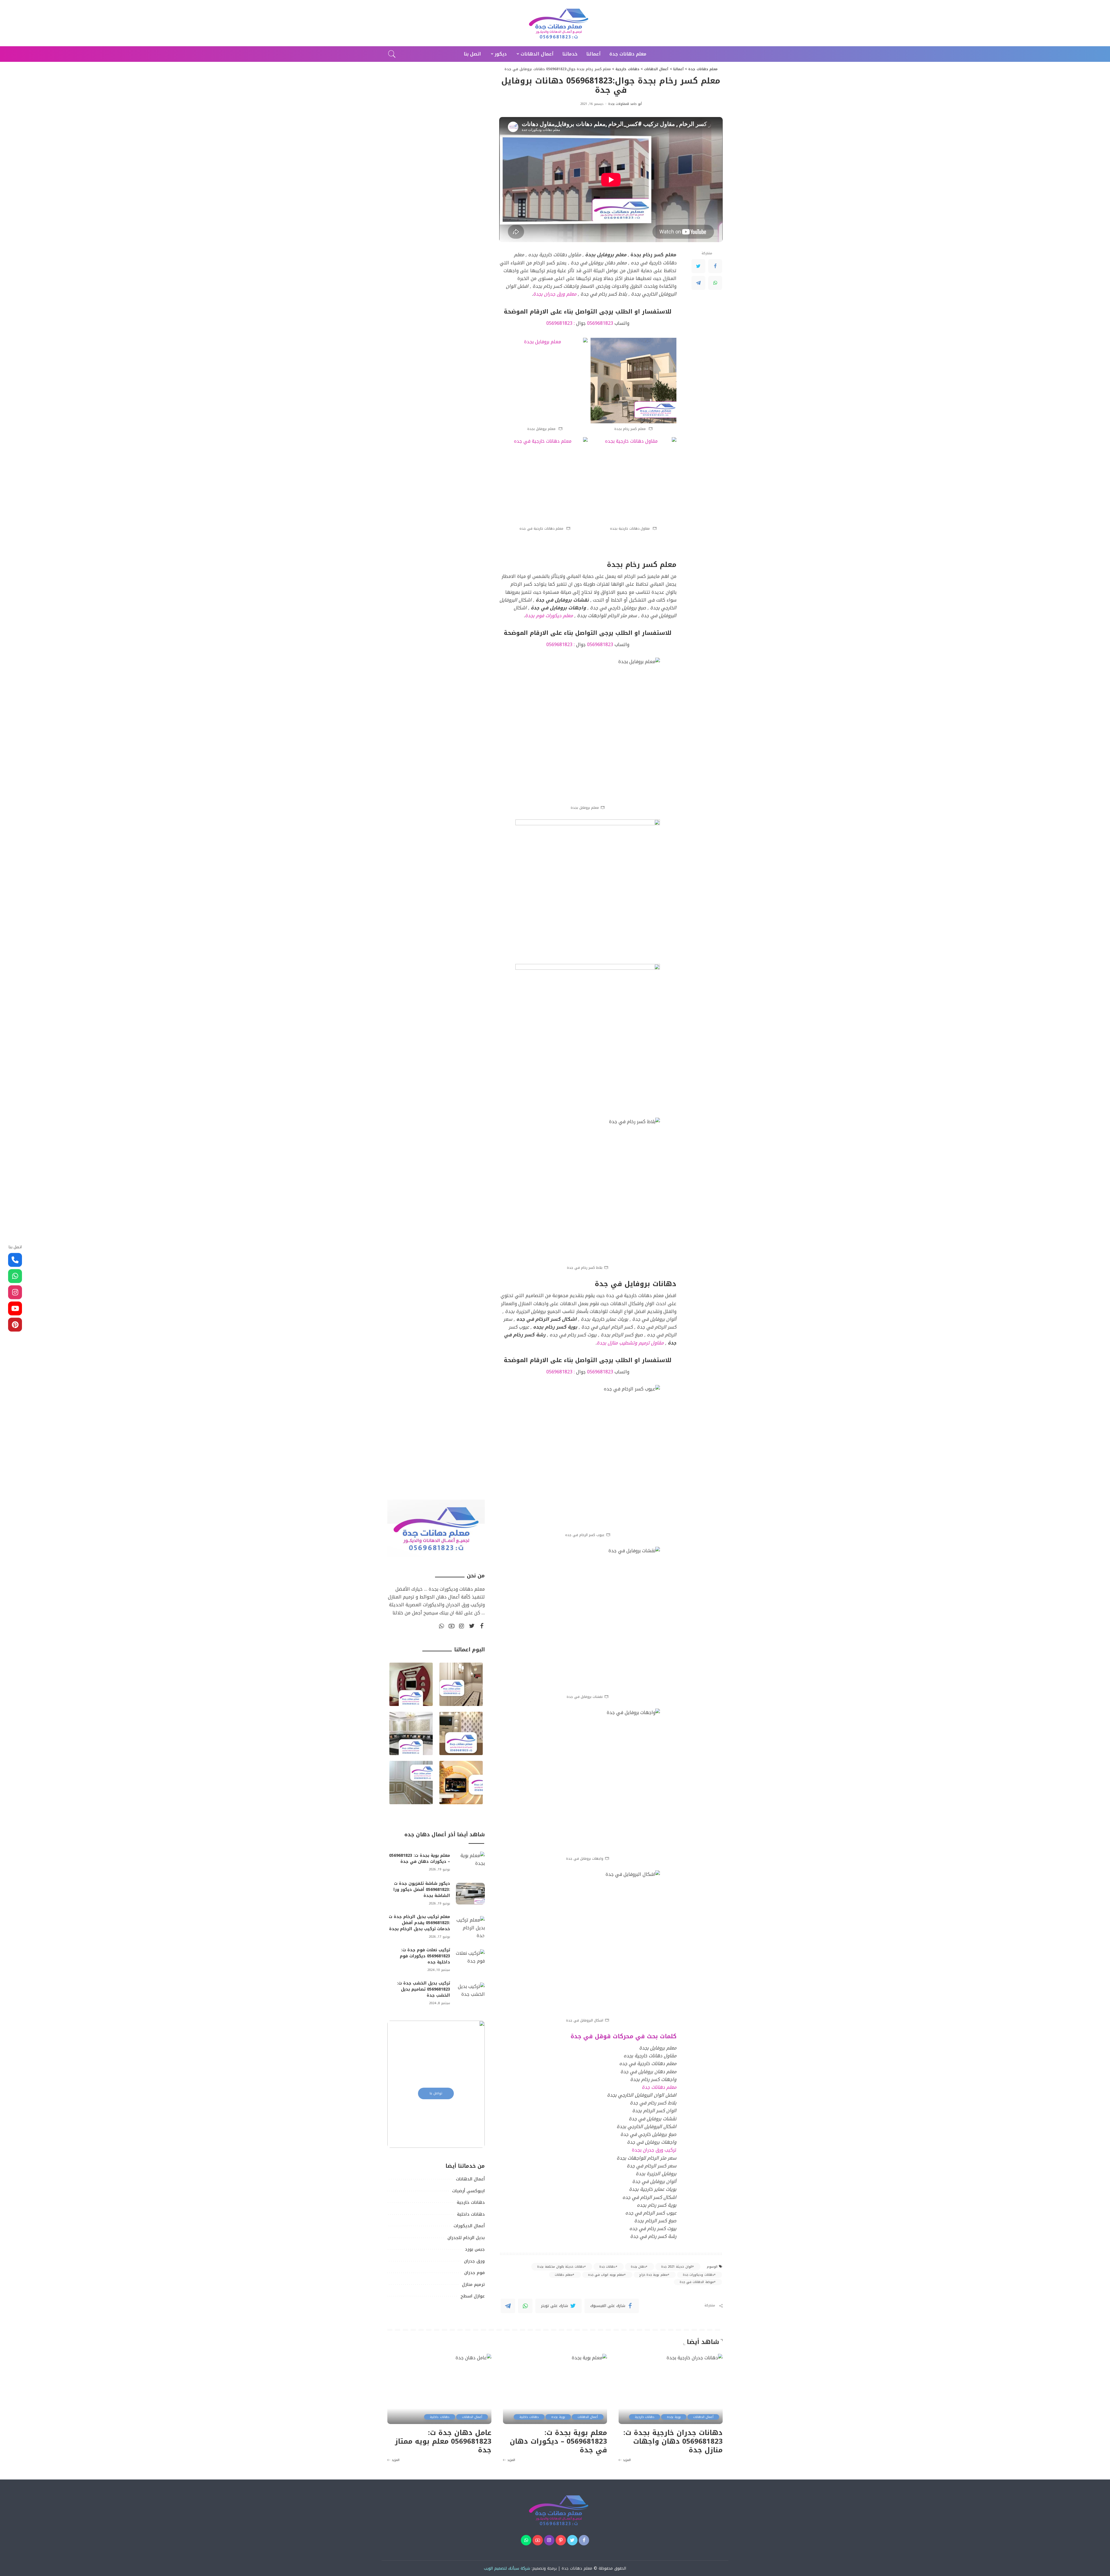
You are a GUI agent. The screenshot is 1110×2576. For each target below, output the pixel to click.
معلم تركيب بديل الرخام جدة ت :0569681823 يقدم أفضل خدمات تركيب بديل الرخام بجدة (419, 1923)
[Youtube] (15, 1308)
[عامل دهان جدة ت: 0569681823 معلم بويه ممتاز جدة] (439, 2389)
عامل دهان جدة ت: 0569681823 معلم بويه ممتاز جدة (443, 2441)
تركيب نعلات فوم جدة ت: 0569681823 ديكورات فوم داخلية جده (425, 1956)
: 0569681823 (560, 323)
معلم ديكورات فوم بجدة (549, 616)
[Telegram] (698, 283)
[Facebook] (715, 266)
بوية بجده (674, 2417)
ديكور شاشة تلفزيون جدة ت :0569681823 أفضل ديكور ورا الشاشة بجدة (422, 1890)
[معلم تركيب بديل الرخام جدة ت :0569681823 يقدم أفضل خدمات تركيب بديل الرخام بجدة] (470, 1927)
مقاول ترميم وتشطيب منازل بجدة (630, 1343)
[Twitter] (698, 266)
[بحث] (392, 54)
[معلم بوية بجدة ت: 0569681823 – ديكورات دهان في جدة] (470, 1862)
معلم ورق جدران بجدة (555, 294)
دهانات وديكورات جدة (698, 2275)
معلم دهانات (564, 2275)
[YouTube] (452, 1626)
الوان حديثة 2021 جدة (677, 2267)
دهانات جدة (607, 2267)
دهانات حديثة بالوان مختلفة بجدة (560, 2267)
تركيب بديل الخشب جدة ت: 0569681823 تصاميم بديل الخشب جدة (424, 1989)
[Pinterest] (561, 2540)
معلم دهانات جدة (577, 2568)
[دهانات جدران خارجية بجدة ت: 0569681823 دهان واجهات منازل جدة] (671, 2389)
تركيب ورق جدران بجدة (654, 2150)
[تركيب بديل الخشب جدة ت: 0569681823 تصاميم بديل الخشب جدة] (470, 1993)
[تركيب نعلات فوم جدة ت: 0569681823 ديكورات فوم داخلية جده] (470, 1960)
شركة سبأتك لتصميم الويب (507, 2568)
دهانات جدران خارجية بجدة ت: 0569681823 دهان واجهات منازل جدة (673, 2441)
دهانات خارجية (645, 2417)
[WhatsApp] (715, 283)
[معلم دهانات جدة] (555, 23)
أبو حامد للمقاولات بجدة (625, 104)
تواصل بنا (436, 2093)
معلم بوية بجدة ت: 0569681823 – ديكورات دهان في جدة (420, 1859)
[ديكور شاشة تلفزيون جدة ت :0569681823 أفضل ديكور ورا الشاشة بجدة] (470, 1894)
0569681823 (600, 323)
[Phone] (15, 1260)
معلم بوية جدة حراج (654, 2275)
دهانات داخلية (529, 2417)
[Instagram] (462, 1626)
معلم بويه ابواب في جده (606, 2275)
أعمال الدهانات (703, 2417)
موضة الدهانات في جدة (697, 2282)
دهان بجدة (638, 2267)
